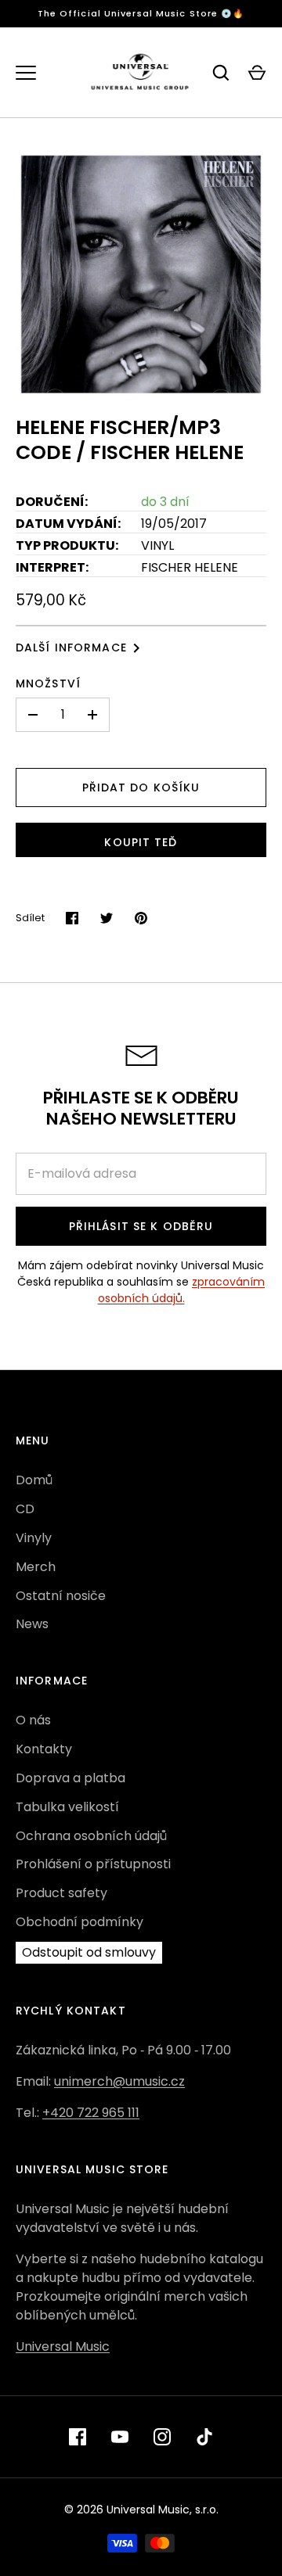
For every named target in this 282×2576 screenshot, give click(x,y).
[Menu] (26, 73)
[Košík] (257, 73)
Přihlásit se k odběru (141, 1226)
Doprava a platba (70, 1778)
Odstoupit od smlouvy (89, 1952)
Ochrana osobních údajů (91, 1836)
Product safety (61, 1893)
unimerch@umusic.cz (119, 2081)
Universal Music (63, 2346)
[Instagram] (162, 2437)
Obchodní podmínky (80, 1922)
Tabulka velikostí (67, 1807)
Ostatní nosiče (61, 1596)
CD (25, 1509)
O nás (33, 1720)
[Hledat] (221, 73)
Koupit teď (141, 842)
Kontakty (44, 1749)
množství (48, 683)
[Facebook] (78, 2437)
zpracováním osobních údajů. (182, 1290)
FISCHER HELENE (190, 567)
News (32, 1624)
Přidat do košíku (141, 788)
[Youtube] (120, 2437)
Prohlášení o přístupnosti (93, 1864)
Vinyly (34, 1538)
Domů (34, 1480)
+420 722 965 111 (91, 2113)
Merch (36, 1567)
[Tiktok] (204, 2437)
